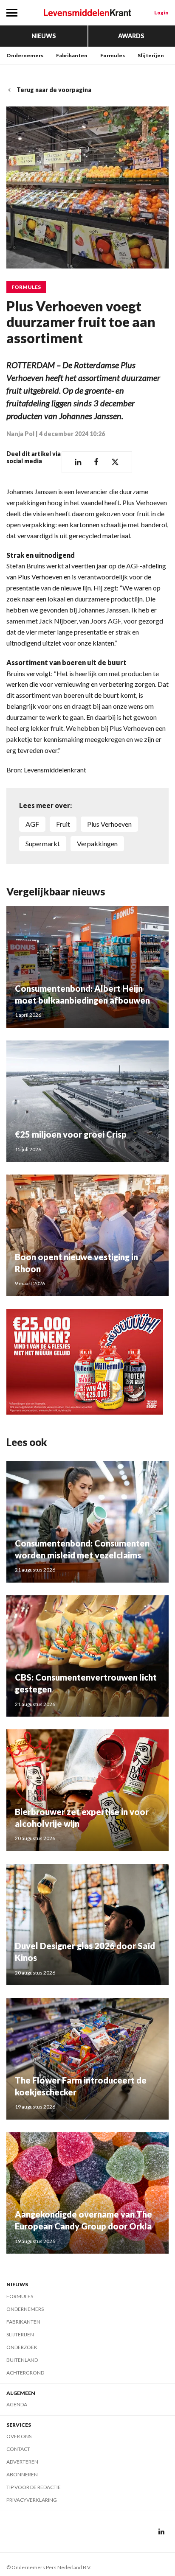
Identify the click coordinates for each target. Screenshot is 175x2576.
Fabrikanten (72, 55)
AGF (32, 824)
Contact (18, 2449)
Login (161, 13)
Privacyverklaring (32, 2500)
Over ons (19, 2436)
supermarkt (43, 843)
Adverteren (22, 2462)
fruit (63, 824)
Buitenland (22, 2360)
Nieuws (44, 36)
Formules (113, 55)
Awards (131, 36)
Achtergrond (25, 2373)
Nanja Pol (20, 434)
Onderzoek (22, 2347)
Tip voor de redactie (34, 2487)
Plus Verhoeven (109, 824)
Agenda (17, 2404)
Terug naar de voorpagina (54, 90)
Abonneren (22, 2474)
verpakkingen (97, 843)
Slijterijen (151, 55)
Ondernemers (25, 55)
